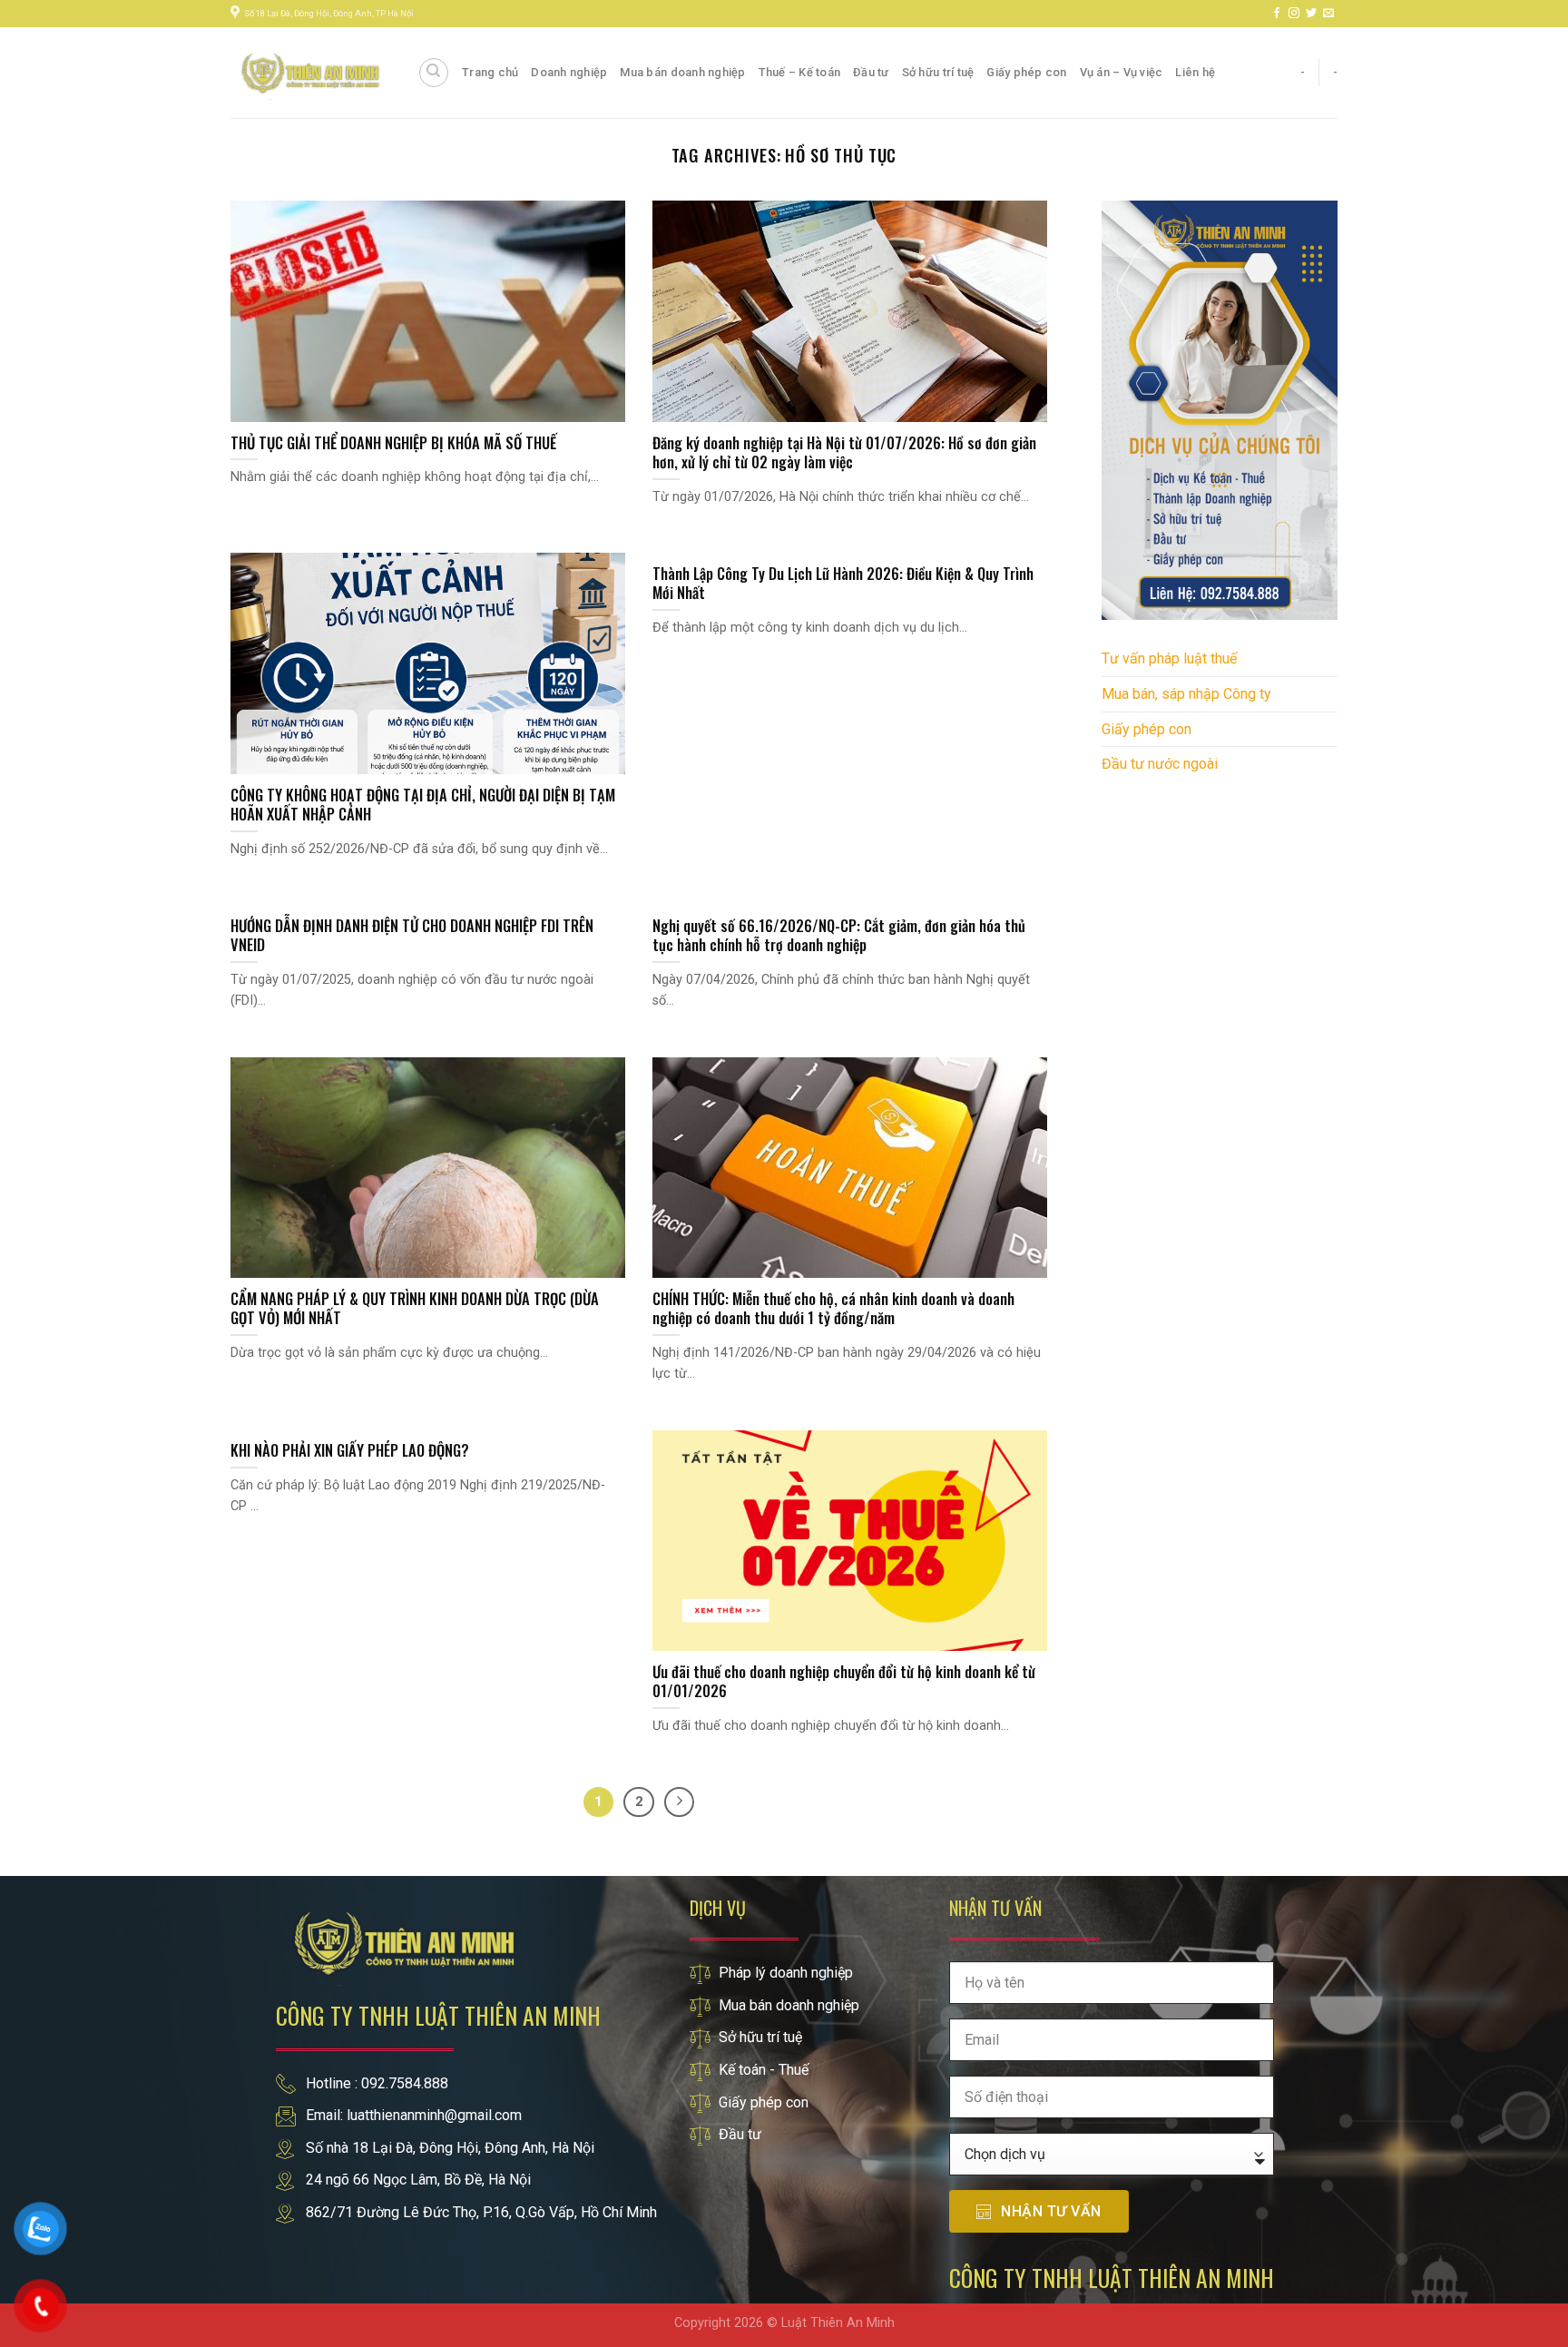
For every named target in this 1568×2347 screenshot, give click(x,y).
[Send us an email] (1328, 14)
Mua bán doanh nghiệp (682, 72)
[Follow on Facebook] (1277, 14)
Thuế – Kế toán (800, 72)
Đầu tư (871, 72)
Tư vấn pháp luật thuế (1169, 658)
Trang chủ (490, 72)
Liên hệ (1195, 72)
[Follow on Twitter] (1311, 14)
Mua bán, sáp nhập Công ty (1186, 694)
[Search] (434, 73)
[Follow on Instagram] (1294, 14)
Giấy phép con (1026, 72)
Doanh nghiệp (569, 72)
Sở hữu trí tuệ (938, 72)
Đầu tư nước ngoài (1160, 764)
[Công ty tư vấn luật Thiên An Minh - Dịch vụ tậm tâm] (310, 72)
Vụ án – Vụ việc (1122, 72)
